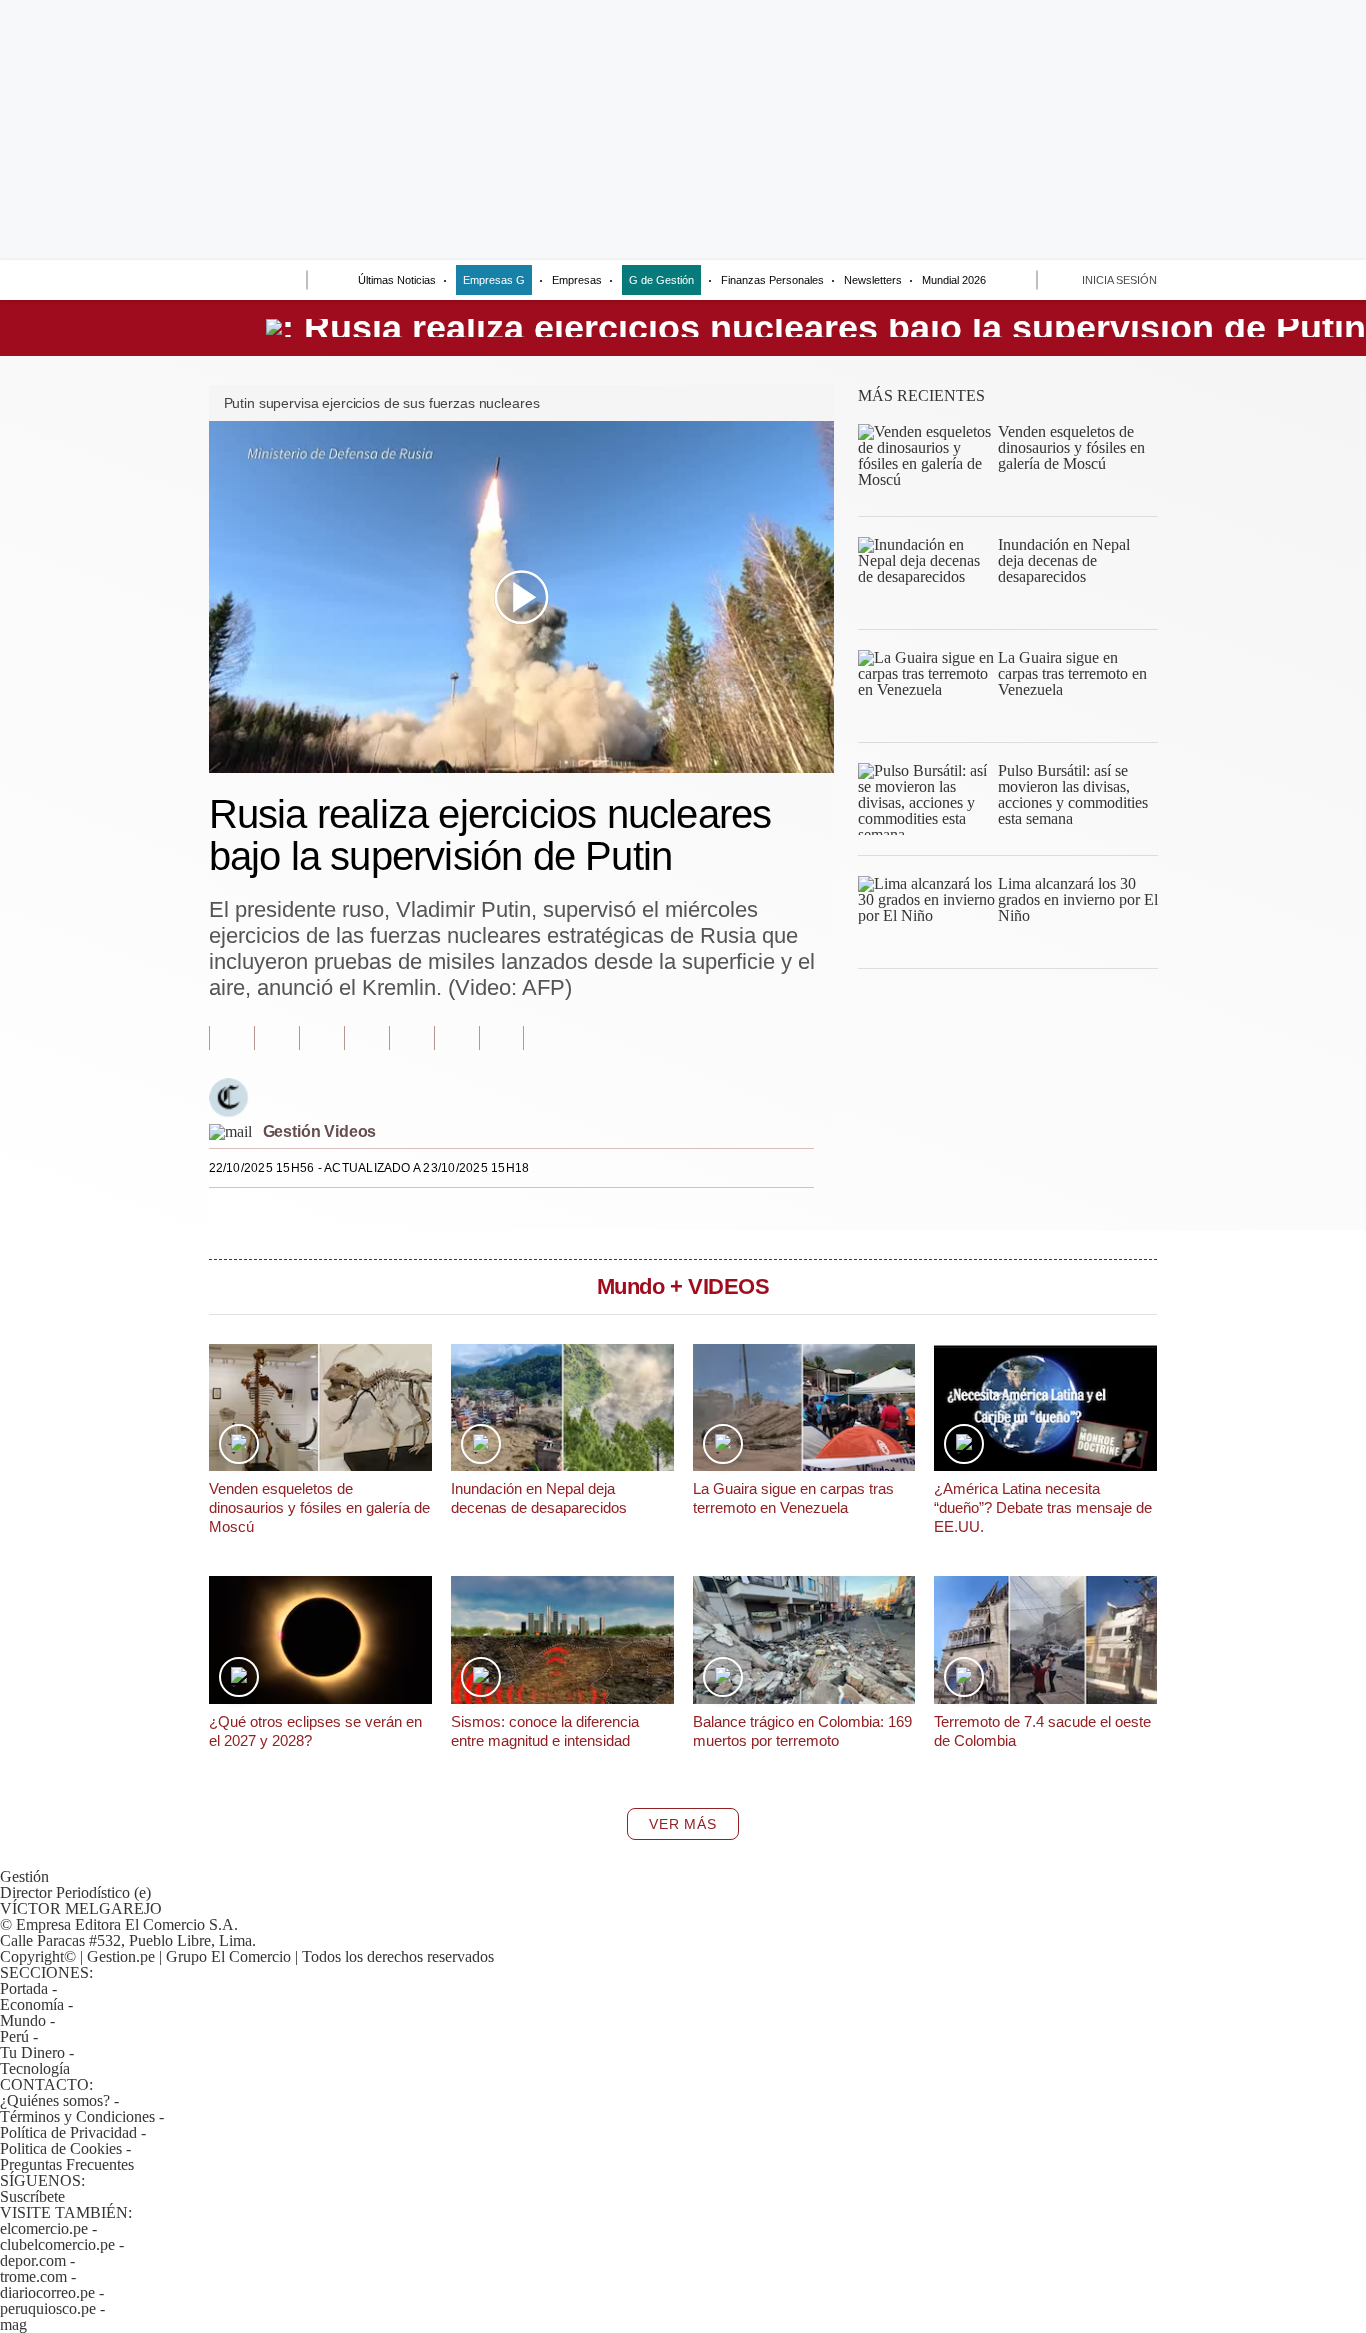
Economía (32, 2004)
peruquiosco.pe (48, 2308)
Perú (14, 2036)
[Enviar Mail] (230, 1131)
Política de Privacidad (68, 2132)
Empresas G (494, 280)
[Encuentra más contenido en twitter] (321, 1038)
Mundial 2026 (954, 280)
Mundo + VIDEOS (683, 1286)
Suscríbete (32, 2196)
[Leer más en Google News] (231, 1038)
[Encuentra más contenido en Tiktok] (456, 1038)
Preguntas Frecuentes (67, 2164)
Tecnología (35, 2068)
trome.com (33, 2276)
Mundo (23, 2020)
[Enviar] (255, 282)
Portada (24, 1988)
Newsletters (873, 280)
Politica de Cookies (61, 2148)
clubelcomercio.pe (57, 2244)
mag (13, 2324)
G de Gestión (661, 280)
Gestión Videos (320, 1131)
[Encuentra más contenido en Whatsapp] (411, 1038)
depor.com (33, 2260)
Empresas (577, 280)
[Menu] (216, 282)
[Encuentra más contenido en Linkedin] (366, 1038)
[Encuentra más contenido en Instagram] (501, 1038)
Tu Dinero (32, 2052)
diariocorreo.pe (47, 2292)
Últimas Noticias (397, 280)
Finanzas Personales (772, 280)
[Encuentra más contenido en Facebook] (276, 1038)
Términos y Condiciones (77, 2116)
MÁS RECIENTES (921, 395)
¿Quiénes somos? (55, 2100)
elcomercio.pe (44, 2228)
